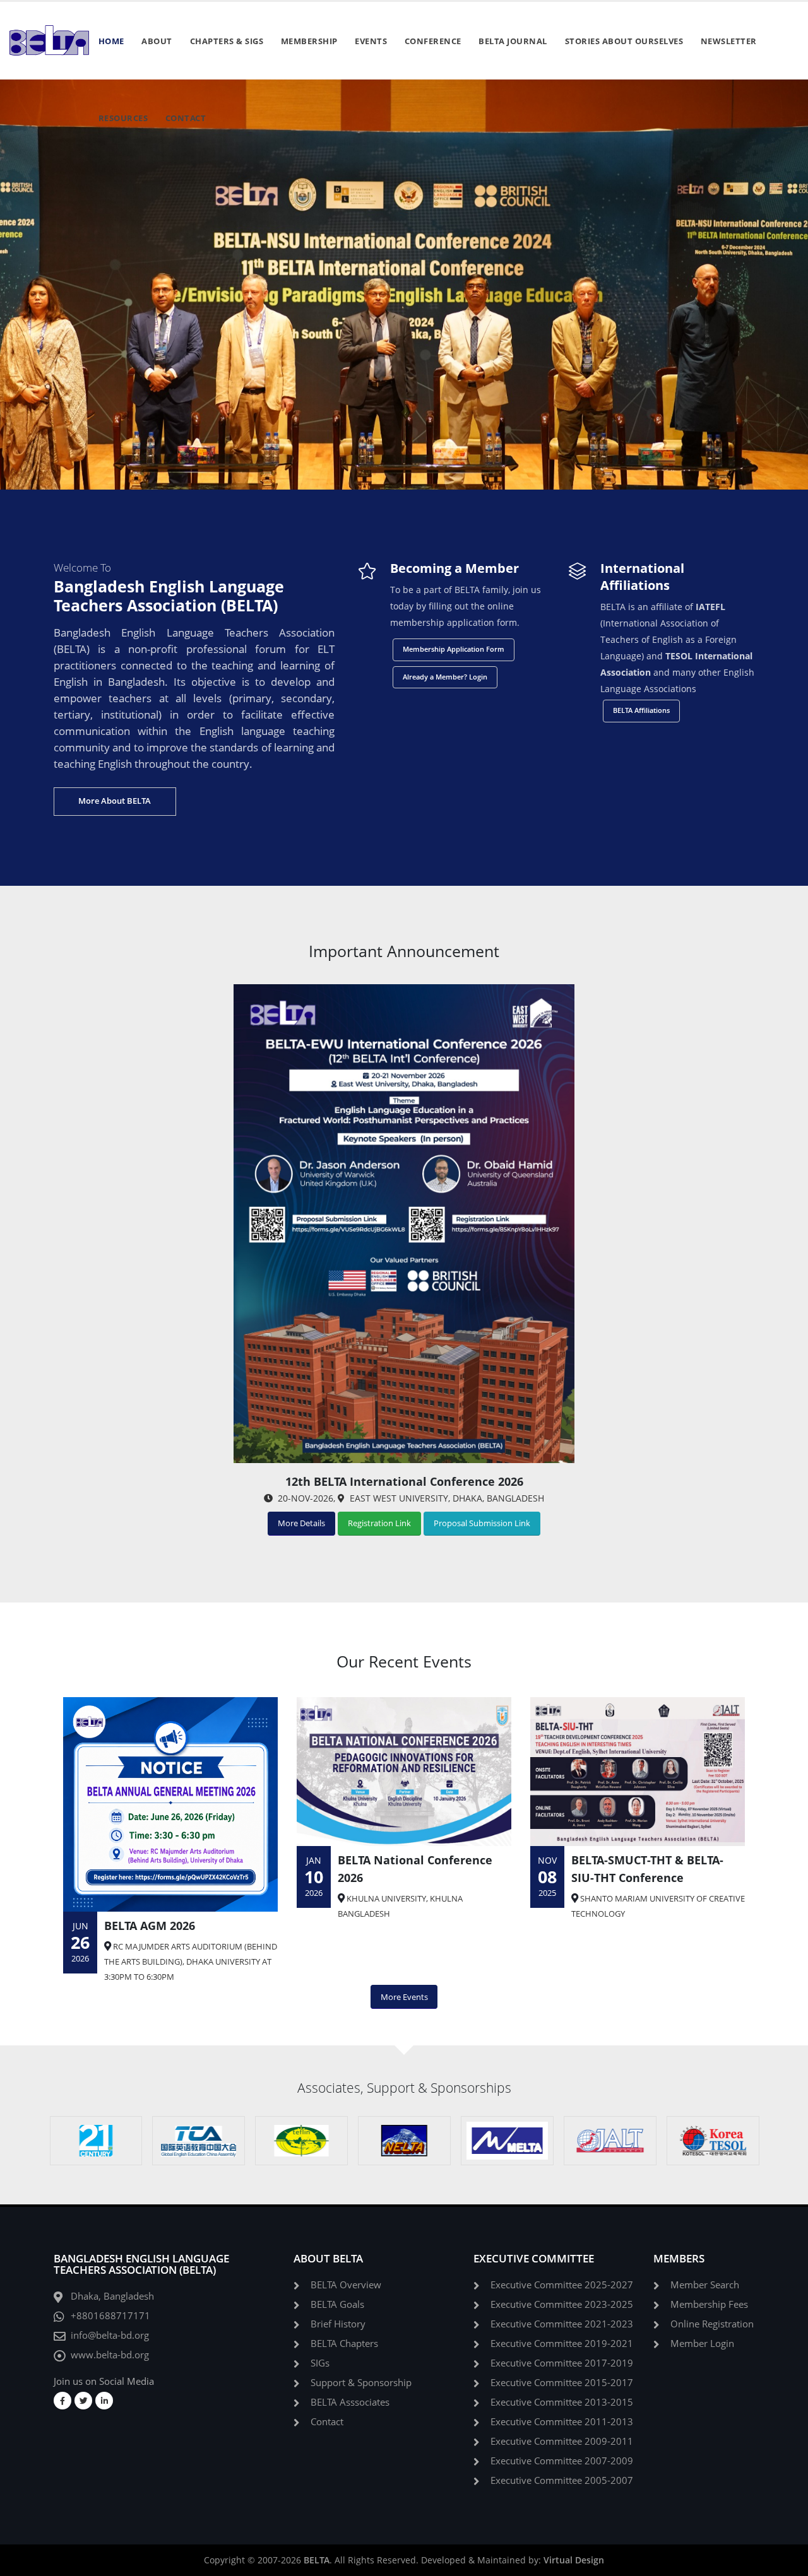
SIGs (320, 2363)
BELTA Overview (346, 2285)
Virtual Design (574, 2560)
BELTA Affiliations (641, 710)
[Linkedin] (104, 2401)
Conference (433, 41)
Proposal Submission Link (482, 1523)
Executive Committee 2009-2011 (562, 2441)
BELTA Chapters (344, 2344)
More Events (404, 1997)
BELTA (317, 2560)
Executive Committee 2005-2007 (562, 2480)
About (157, 41)
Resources (123, 118)
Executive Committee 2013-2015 (562, 2402)
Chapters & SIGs (227, 41)
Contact (186, 118)
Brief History (338, 2324)
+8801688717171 (110, 2316)
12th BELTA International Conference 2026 (404, 1481)
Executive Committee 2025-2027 (562, 2285)
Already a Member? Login (445, 677)
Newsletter (729, 41)
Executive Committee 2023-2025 (562, 2304)
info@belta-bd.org (110, 2335)
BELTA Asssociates (350, 2402)
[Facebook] (62, 2401)
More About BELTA (115, 801)
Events (371, 41)
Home (111, 41)
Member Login (702, 2344)
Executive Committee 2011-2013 (562, 2422)
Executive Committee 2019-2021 (562, 2344)
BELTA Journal (513, 41)
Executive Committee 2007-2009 (562, 2461)
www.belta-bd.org (110, 2355)
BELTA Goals (337, 2304)
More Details (301, 1523)
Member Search (705, 2285)
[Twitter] (83, 2401)
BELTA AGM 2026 (150, 1926)
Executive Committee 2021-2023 (562, 2324)
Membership (309, 41)
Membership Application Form (454, 649)
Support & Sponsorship (361, 2383)
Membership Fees (709, 2304)
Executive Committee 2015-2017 (562, 2383)
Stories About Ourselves (624, 41)
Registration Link (379, 1523)
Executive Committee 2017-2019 (562, 2363)
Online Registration (712, 2324)
